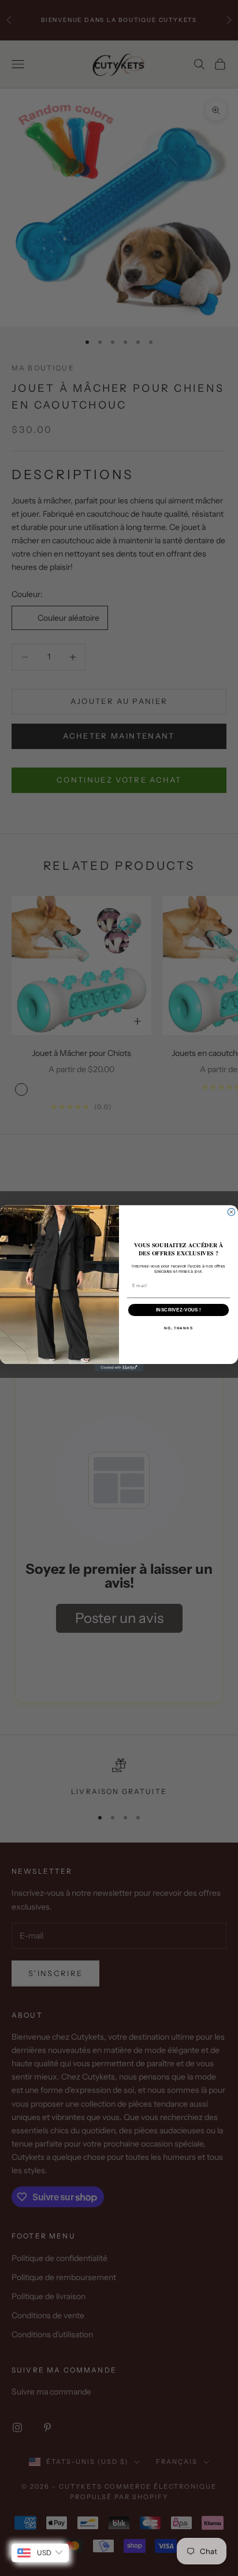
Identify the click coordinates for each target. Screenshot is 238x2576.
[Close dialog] (231, 1212)
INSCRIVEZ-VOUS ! (178, 1309)
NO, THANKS (178, 1328)
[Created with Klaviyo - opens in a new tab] (119, 1367)
